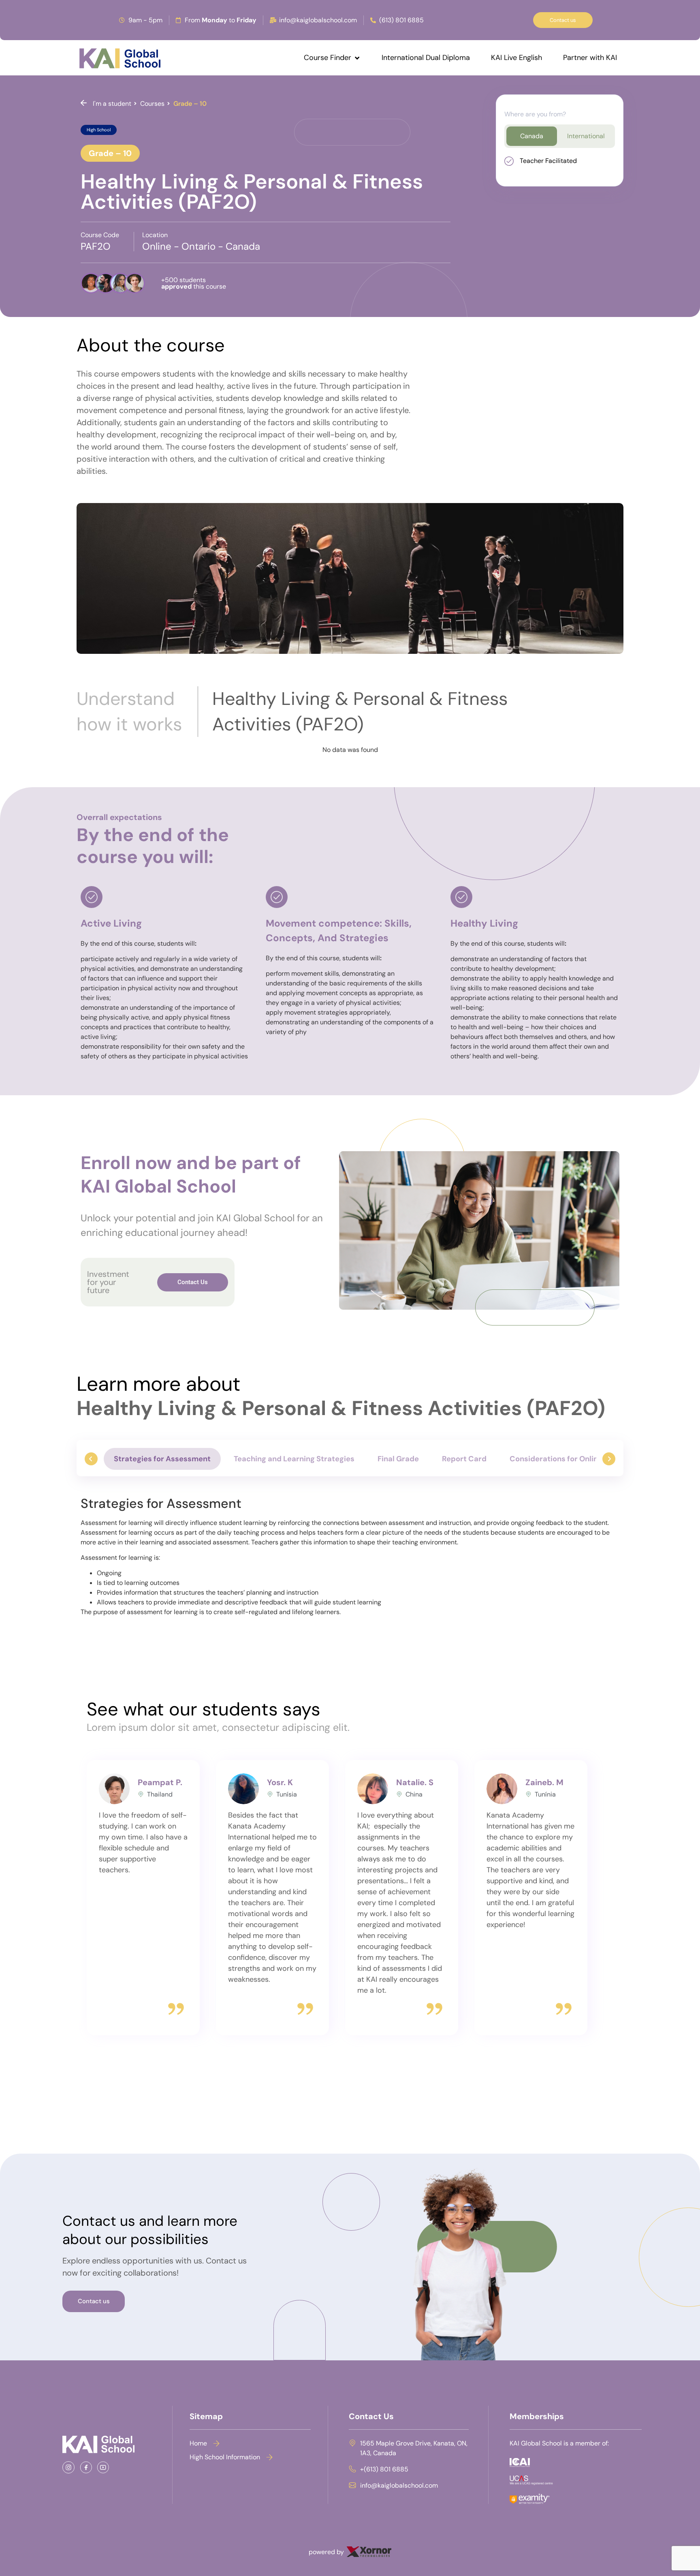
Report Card (464, 1459)
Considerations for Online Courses (572, 1459)
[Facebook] (89, 2467)
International (586, 136)
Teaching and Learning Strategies (294, 1459)
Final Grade (398, 1459)
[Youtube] (106, 2467)
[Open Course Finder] (357, 58)
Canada (532, 136)
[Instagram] (71, 2467)
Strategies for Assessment (162, 1459)
